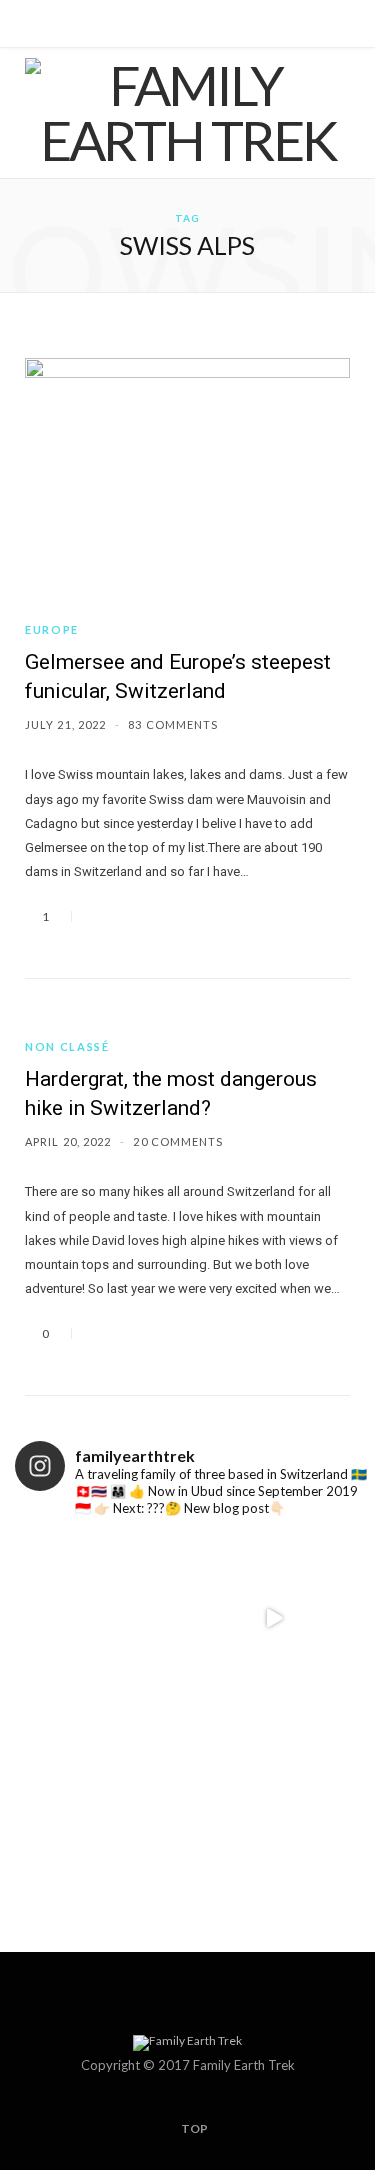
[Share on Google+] (148, 916)
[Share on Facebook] (100, 916)
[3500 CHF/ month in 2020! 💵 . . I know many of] (101, 1618)
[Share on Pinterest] (172, 916)
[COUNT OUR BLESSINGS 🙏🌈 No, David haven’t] (101, 1791)
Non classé (67, 1046)
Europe (52, 629)
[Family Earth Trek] (187, 113)
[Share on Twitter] (124, 916)
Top (193, 2128)
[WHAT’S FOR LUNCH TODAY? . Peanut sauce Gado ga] (274, 1618)
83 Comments (173, 724)
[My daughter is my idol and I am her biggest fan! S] (274, 1791)
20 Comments (178, 1141)
